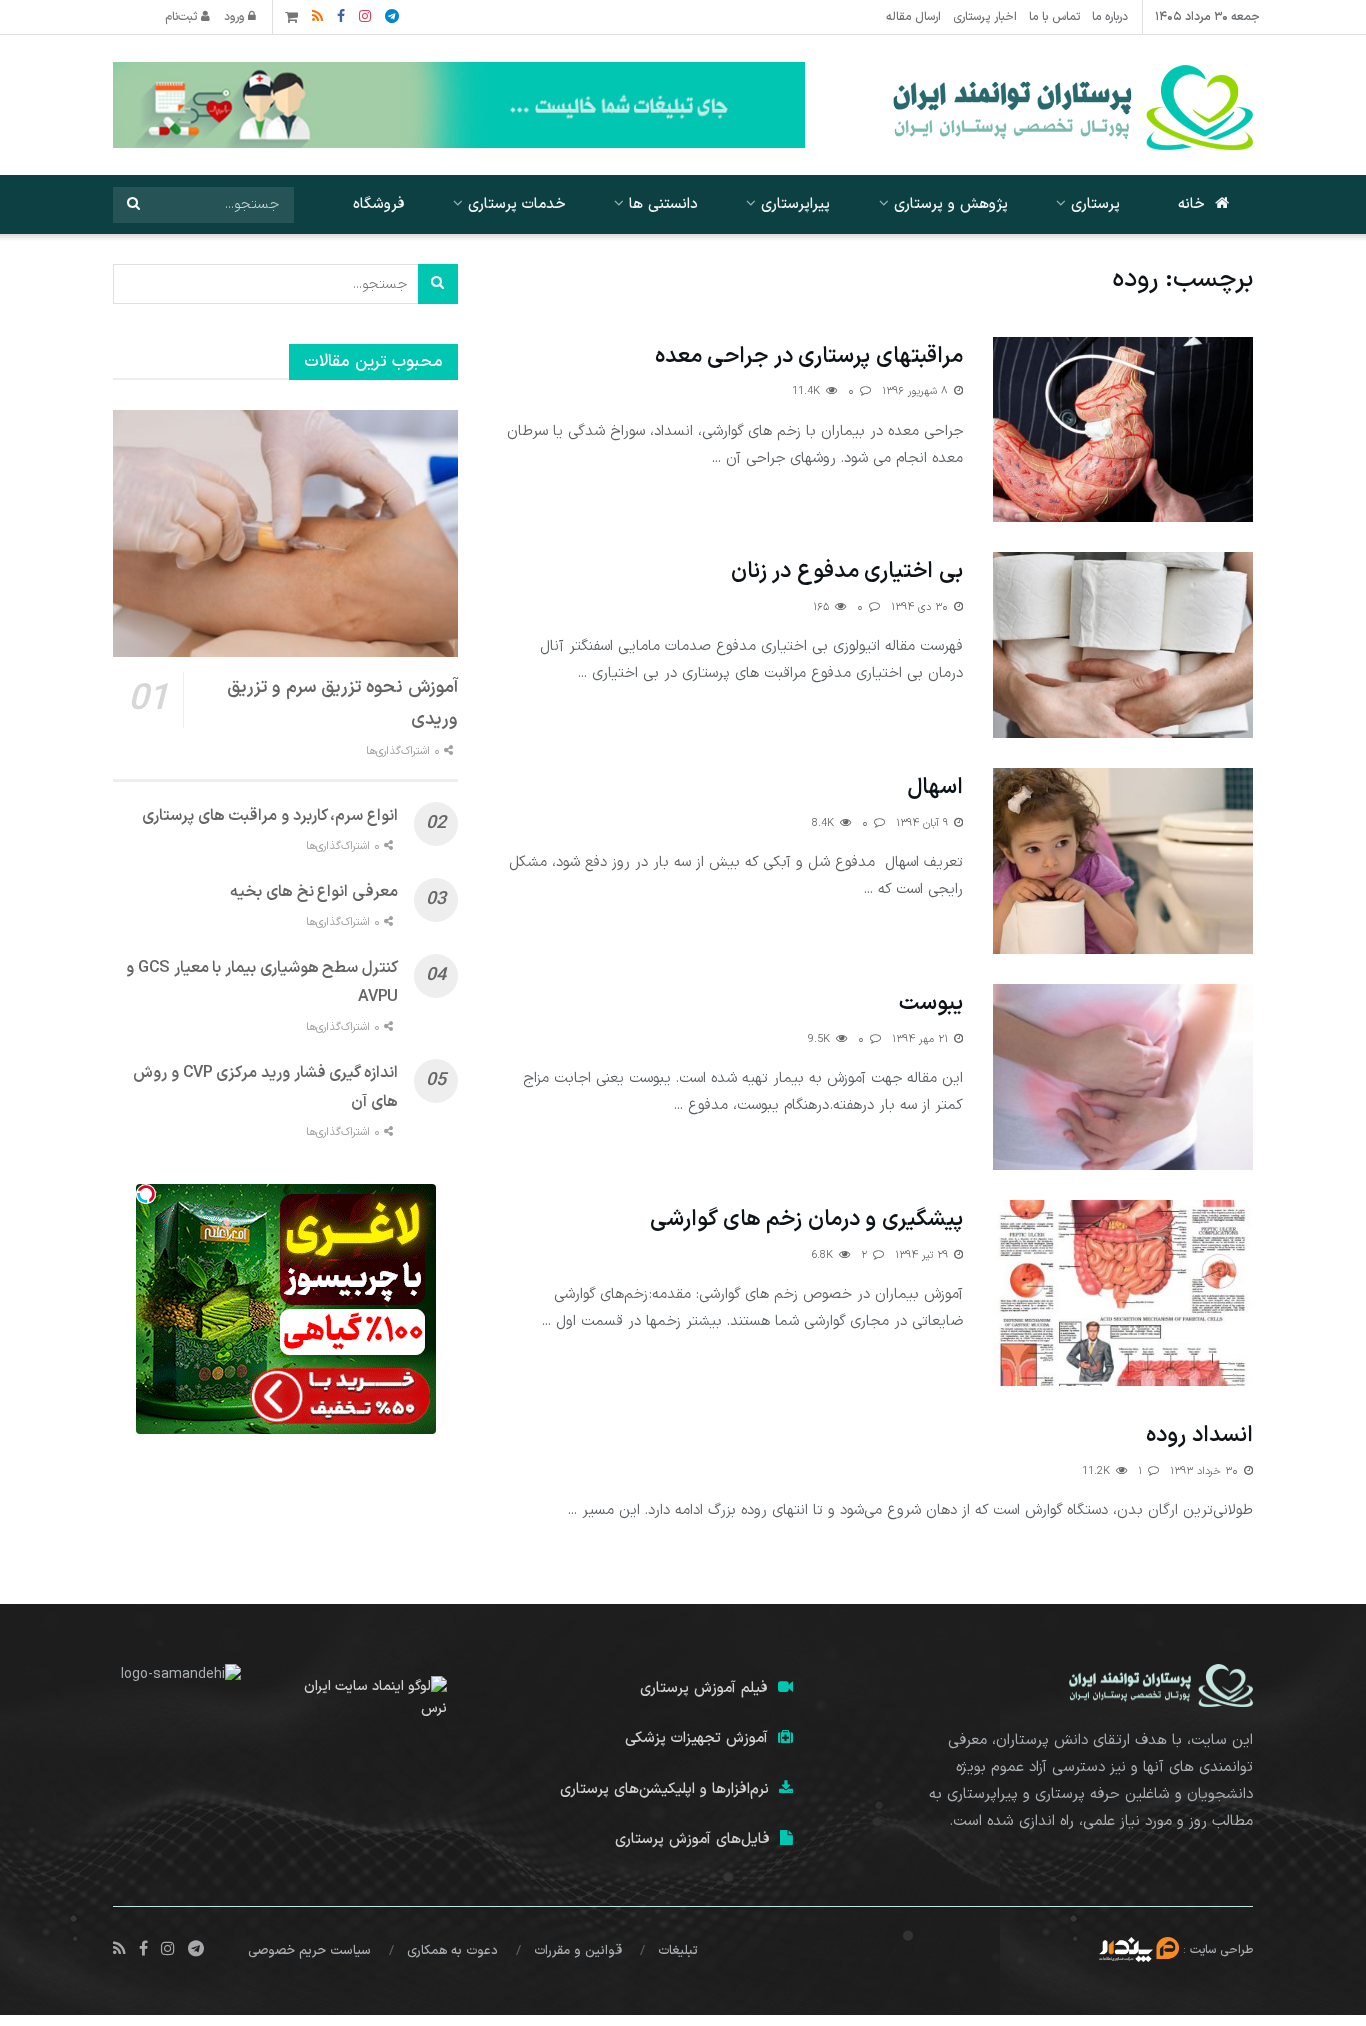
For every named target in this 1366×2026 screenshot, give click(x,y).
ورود (236, 17)
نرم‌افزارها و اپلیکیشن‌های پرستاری (664, 1789)
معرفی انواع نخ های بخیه (314, 892)
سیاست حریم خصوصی (309, 1951)
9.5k (821, 1039)
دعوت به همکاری (452, 1951)
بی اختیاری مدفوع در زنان (847, 571)
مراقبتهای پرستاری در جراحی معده (809, 356)
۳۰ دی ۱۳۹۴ (921, 607)
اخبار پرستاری (985, 17)
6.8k (824, 1255)
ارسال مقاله (913, 17)
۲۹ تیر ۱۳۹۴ (923, 1255)
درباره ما (1110, 17)
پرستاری (1095, 204)
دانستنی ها (663, 204)
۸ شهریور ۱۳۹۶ (917, 391)
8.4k (825, 823)
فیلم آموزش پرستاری (704, 1688)
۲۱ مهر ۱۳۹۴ (922, 1039)
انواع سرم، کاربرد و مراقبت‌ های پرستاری (270, 816)
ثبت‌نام (183, 17)
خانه (1191, 204)
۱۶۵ (823, 607)
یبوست (931, 1003)
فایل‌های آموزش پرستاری (692, 1839)
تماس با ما (1054, 17)
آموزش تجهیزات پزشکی (696, 1738)
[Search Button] (133, 205)
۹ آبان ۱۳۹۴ (924, 823)
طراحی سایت (1221, 1949)
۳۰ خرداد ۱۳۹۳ (1206, 1471)
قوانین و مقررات (578, 1951)
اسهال (935, 787)
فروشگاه (379, 204)
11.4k (808, 391)
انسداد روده (1199, 1435)
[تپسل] (146, 1194)
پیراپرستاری (795, 204)
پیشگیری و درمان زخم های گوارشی (806, 1219)
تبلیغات (678, 1951)
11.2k (1098, 1471)
